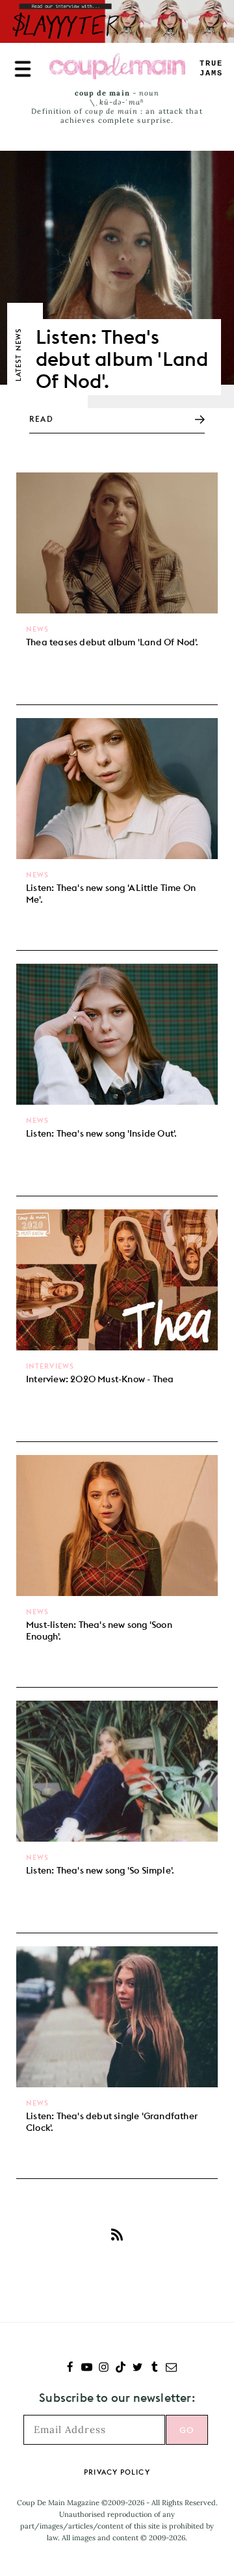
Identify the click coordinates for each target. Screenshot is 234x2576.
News (37, 629)
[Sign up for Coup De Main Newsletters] (171, 2368)
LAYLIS (211, 69)
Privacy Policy (117, 2472)
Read (41, 419)
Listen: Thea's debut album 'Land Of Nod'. (122, 359)
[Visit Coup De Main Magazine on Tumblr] (154, 2368)
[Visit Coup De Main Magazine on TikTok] (121, 2368)
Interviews (50, 1366)
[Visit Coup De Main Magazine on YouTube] (87, 2368)
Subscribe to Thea (117, 2234)
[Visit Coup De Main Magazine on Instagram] (104, 2368)
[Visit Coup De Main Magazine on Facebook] (70, 2368)
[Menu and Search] (23, 69)
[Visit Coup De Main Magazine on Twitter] (137, 2368)
